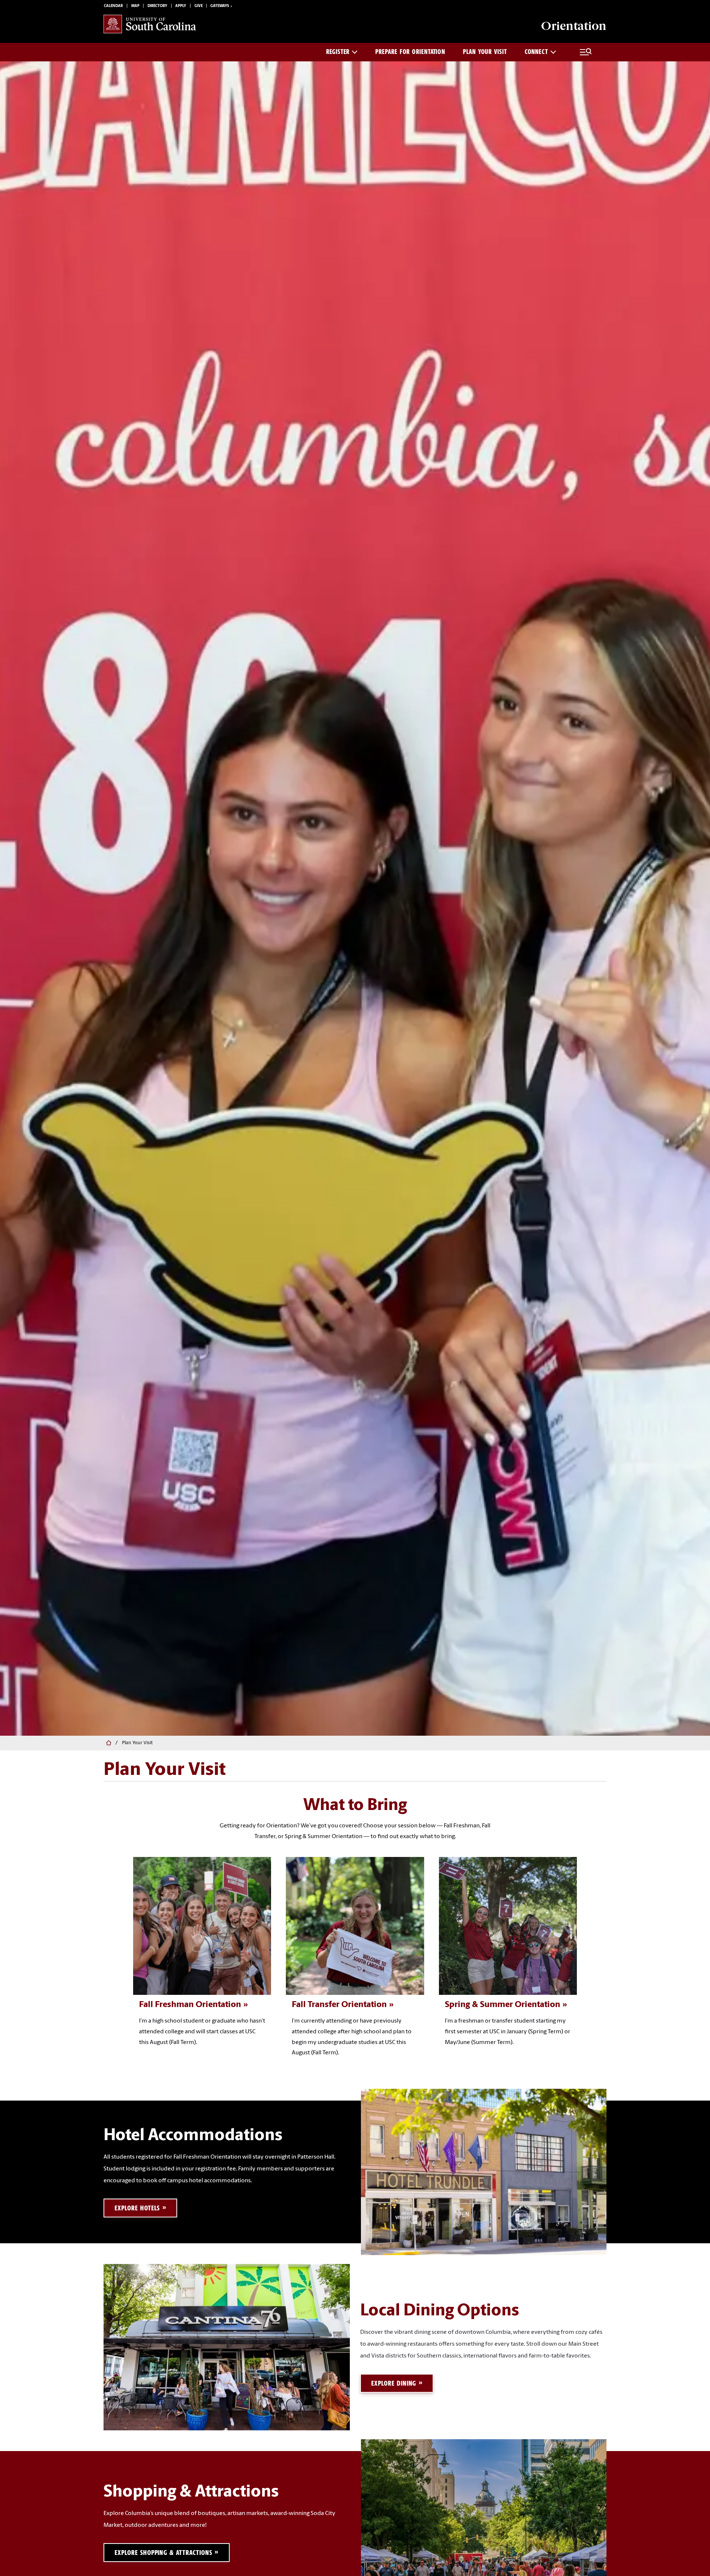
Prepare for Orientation (410, 52)
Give (199, 6)
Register (338, 52)
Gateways (220, 6)
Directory (157, 6)
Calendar (113, 6)
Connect (536, 52)
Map (135, 6)
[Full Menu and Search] (586, 52)
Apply (181, 6)
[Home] (108, 1743)
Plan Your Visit (485, 52)
